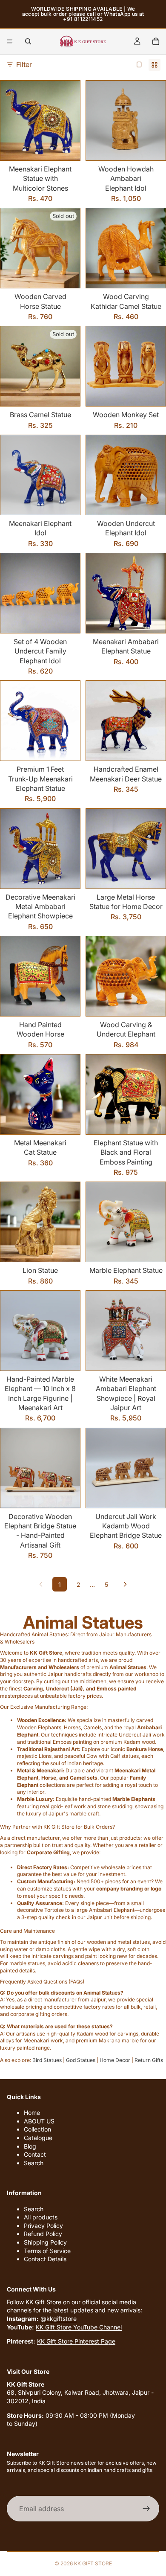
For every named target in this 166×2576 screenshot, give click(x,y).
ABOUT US (39, 2121)
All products (41, 2217)
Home (32, 2113)
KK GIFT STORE (93, 2563)
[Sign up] (146, 2509)
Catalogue (38, 2138)
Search (34, 2163)
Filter (24, 64)
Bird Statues (47, 2060)
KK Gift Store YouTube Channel (79, 2327)
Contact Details (45, 2259)
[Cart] (156, 41)
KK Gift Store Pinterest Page (76, 2341)
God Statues (81, 2060)
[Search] (28, 41)
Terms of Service (47, 2251)
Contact (35, 2154)
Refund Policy (43, 2234)
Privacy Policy (43, 2226)
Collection (37, 2130)
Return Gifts (149, 2060)
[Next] (125, 1584)
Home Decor (115, 2060)
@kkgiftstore (59, 2319)
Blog (30, 2146)
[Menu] (10, 41)
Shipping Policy (45, 2242)
